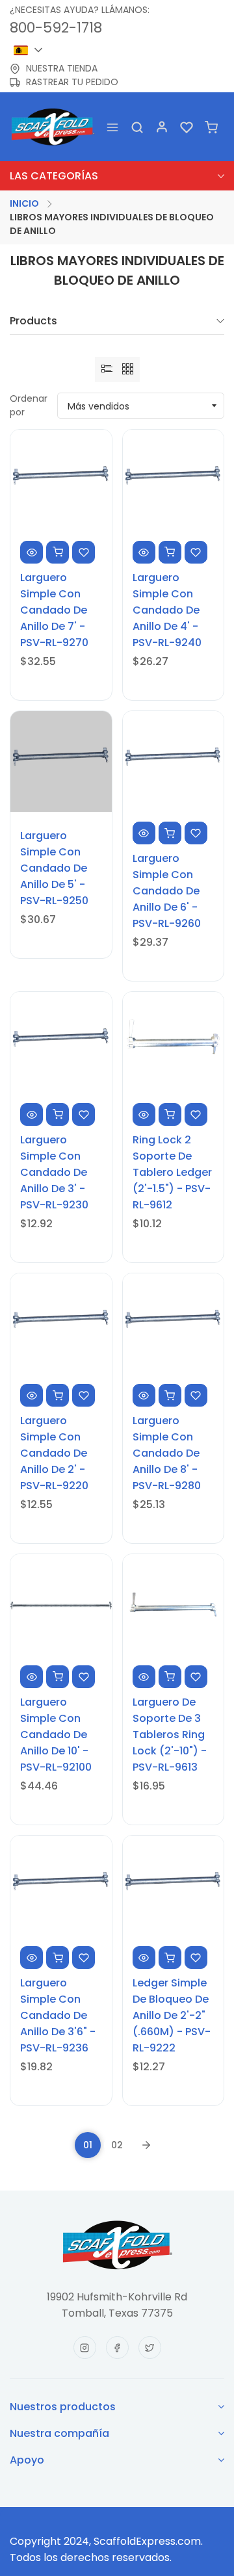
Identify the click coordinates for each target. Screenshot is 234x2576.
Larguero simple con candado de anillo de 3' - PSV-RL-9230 (54, 1172)
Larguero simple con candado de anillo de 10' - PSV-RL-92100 (56, 1735)
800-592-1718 (56, 28)
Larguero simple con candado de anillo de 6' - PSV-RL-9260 (167, 891)
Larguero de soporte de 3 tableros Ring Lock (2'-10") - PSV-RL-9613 (170, 1735)
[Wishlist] (187, 126)
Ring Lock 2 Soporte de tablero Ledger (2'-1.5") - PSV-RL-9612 (172, 1172)
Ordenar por (29, 405)
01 (88, 2145)
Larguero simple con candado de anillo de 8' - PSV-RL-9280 (167, 1453)
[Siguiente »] (146, 2145)
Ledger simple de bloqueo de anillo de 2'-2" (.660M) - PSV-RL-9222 (172, 2015)
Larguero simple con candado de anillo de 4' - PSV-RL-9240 (167, 610)
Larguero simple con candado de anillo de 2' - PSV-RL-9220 (54, 1453)
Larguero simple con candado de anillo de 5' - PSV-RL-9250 (54, 868)
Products (33, 322)
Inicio (24, 203)
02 (117, 2145)
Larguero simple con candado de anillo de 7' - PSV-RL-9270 (54, 610)
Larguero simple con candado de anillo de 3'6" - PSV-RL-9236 (58, 2015)
